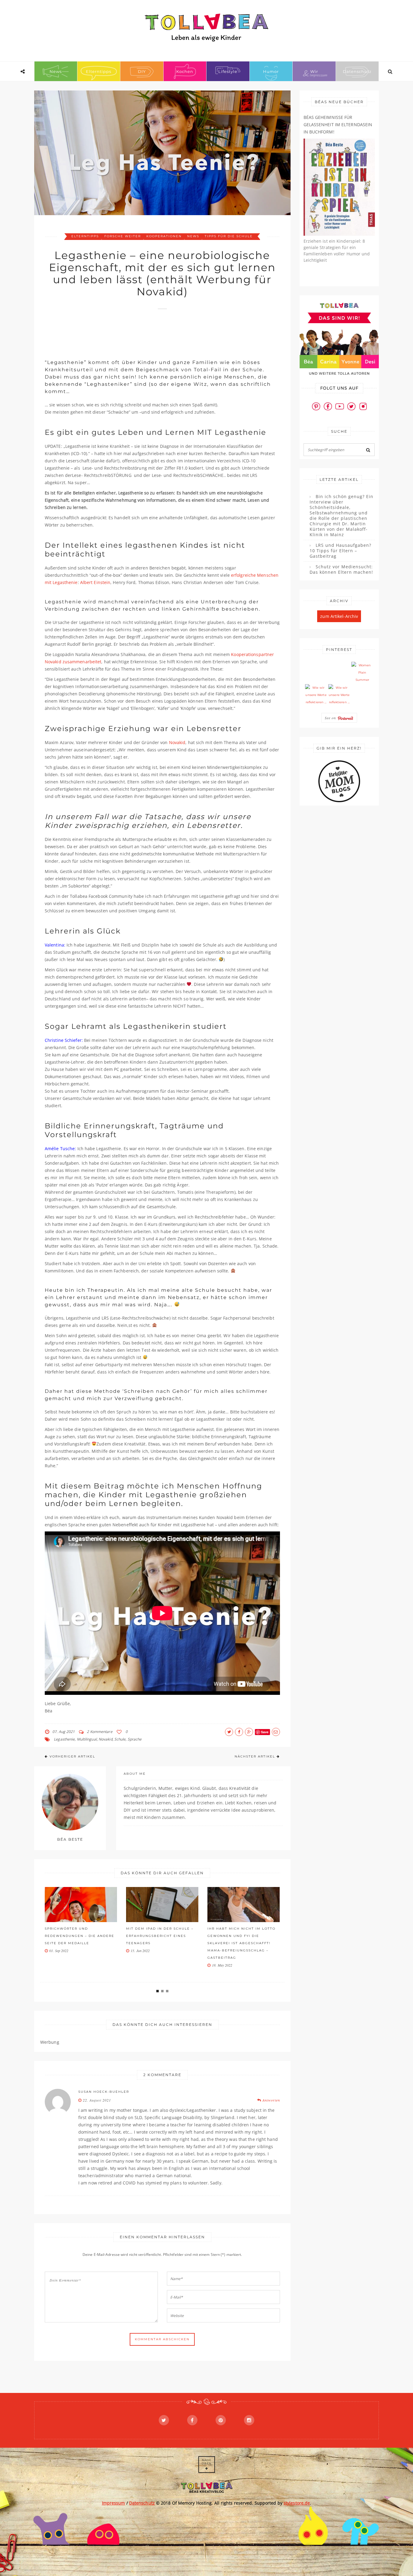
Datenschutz (357, 71)
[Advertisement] (155, 331)
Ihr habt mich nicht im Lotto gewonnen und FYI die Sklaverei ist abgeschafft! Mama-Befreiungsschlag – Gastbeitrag (161, 1943)
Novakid (177, 742)
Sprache (135, 1739)
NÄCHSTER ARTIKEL (255, 1756)
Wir (314, 71)
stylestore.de (297, 2503)
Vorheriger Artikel (72, 1756)
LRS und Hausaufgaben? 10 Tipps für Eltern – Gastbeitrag (340, 551)
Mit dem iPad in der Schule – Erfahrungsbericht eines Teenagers (79, 1936)
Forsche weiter (123, 236)
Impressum (114, 2503)
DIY (142, 71)
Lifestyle (228, 71)
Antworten (271, 2100)
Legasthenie (64, 1739)
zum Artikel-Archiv (339, 616)
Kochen (185, 71)
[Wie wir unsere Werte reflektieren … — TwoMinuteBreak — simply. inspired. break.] (316, 695)
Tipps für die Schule (229, 236)
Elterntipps (99, 71)
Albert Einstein (95, 582)
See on (331, 718)
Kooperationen (164, 236)
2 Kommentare (99, 1732)
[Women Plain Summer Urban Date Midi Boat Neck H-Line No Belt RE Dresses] (362, 673)
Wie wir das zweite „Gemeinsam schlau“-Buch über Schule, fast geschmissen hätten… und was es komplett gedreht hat (244, 1943)
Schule (120, 1739)
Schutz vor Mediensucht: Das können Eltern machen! (341, 569)
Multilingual (87, 1739)
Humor (271, 71)
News (56, 71)
